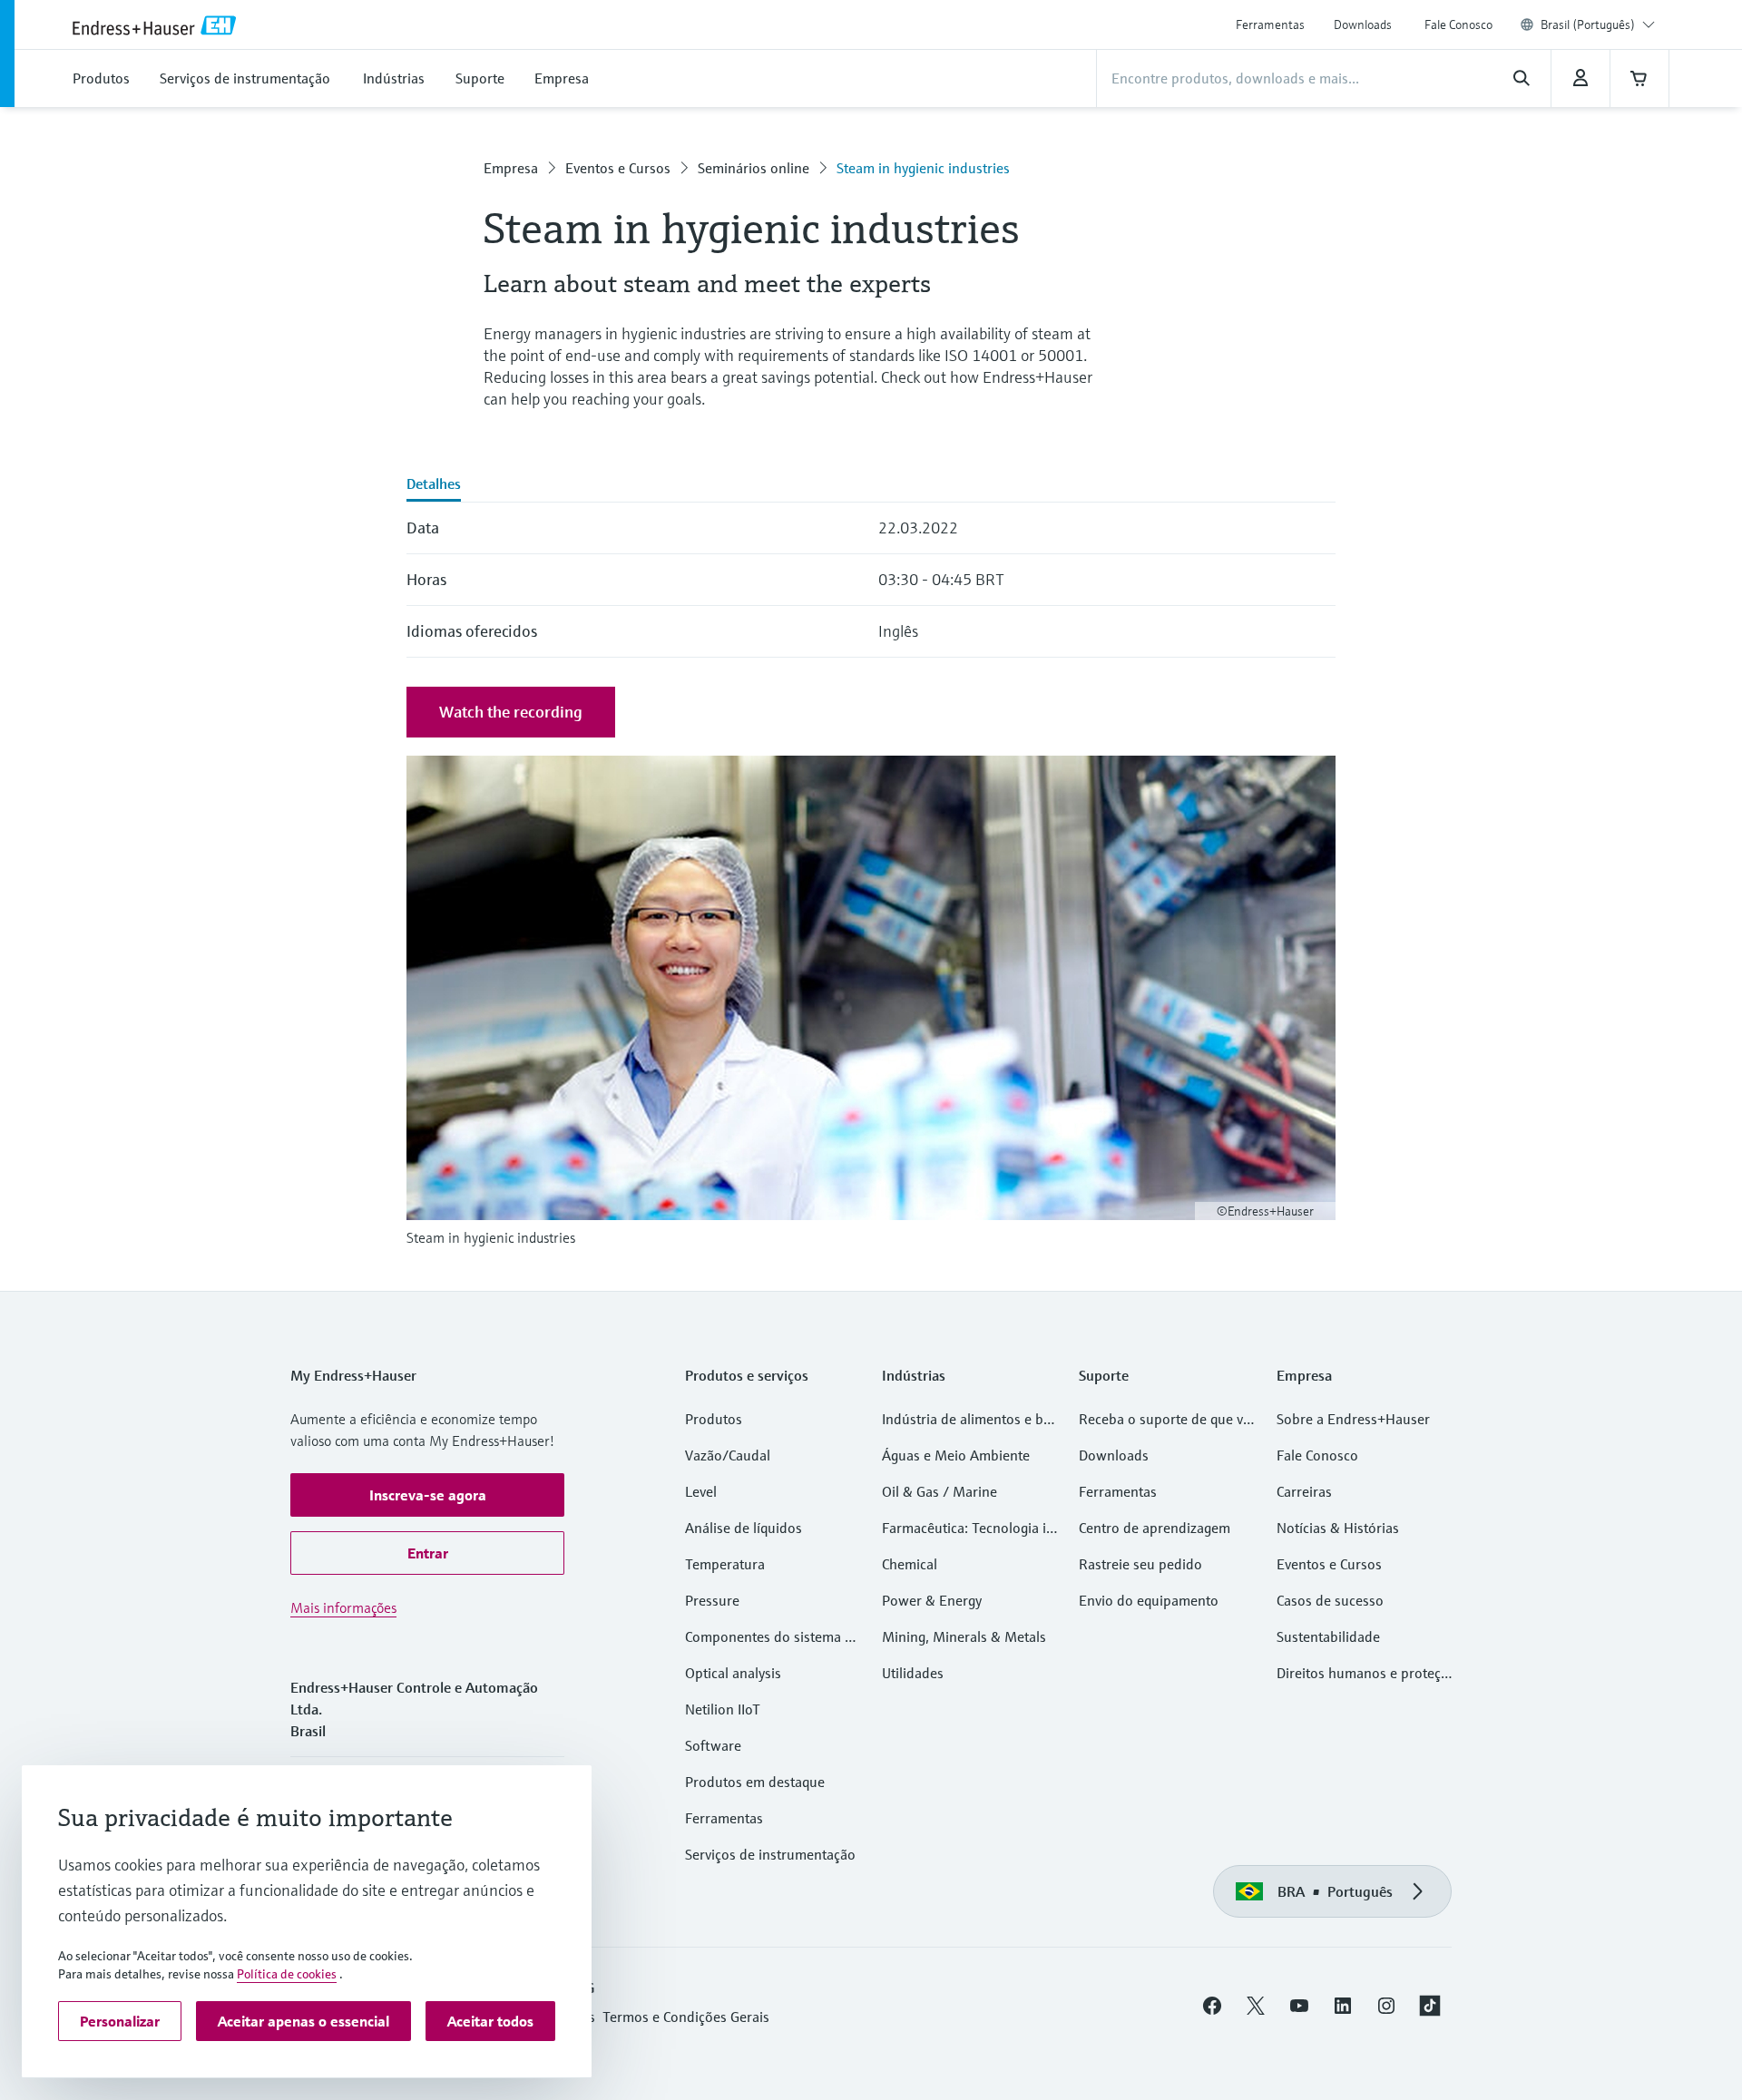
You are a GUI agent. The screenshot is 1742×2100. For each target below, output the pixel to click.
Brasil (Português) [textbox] (1588, 24)
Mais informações (343, 1607)
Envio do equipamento (1149, 1600)
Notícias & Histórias (1338, 1528)
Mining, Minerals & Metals (964, 1636)
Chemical (910, 1564)
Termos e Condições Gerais (686, 2017)
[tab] (434, 485)
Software (713, 1745)
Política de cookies (287, 1974)
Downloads (1363, 24)
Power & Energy (932, 1600)
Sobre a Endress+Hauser (1353, 1419)
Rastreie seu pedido (1140, 1564)
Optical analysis (733, 1673)
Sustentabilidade (1328, 1636)
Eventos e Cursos (618, 168)
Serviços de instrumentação (770, 1854)
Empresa (511, 168)
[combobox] (1598, 24)
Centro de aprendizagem (1155, 1528)
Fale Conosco (1458, 24)
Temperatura (725, 1564)
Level (701, 1491)
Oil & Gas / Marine (940, 1491)
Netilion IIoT (723, 1709)
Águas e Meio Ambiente (956, 1455)
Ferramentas (1270, 24)
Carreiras (1304, 1491)
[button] (427, 1495)
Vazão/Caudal (728, 1455)
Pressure (712, 1600)
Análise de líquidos (744, 1528)
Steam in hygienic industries (923, 168)
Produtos (714, 1419)
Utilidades (913, 1673)
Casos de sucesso (1330, 1600)
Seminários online (754, 168)
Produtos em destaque (755, 1782)
